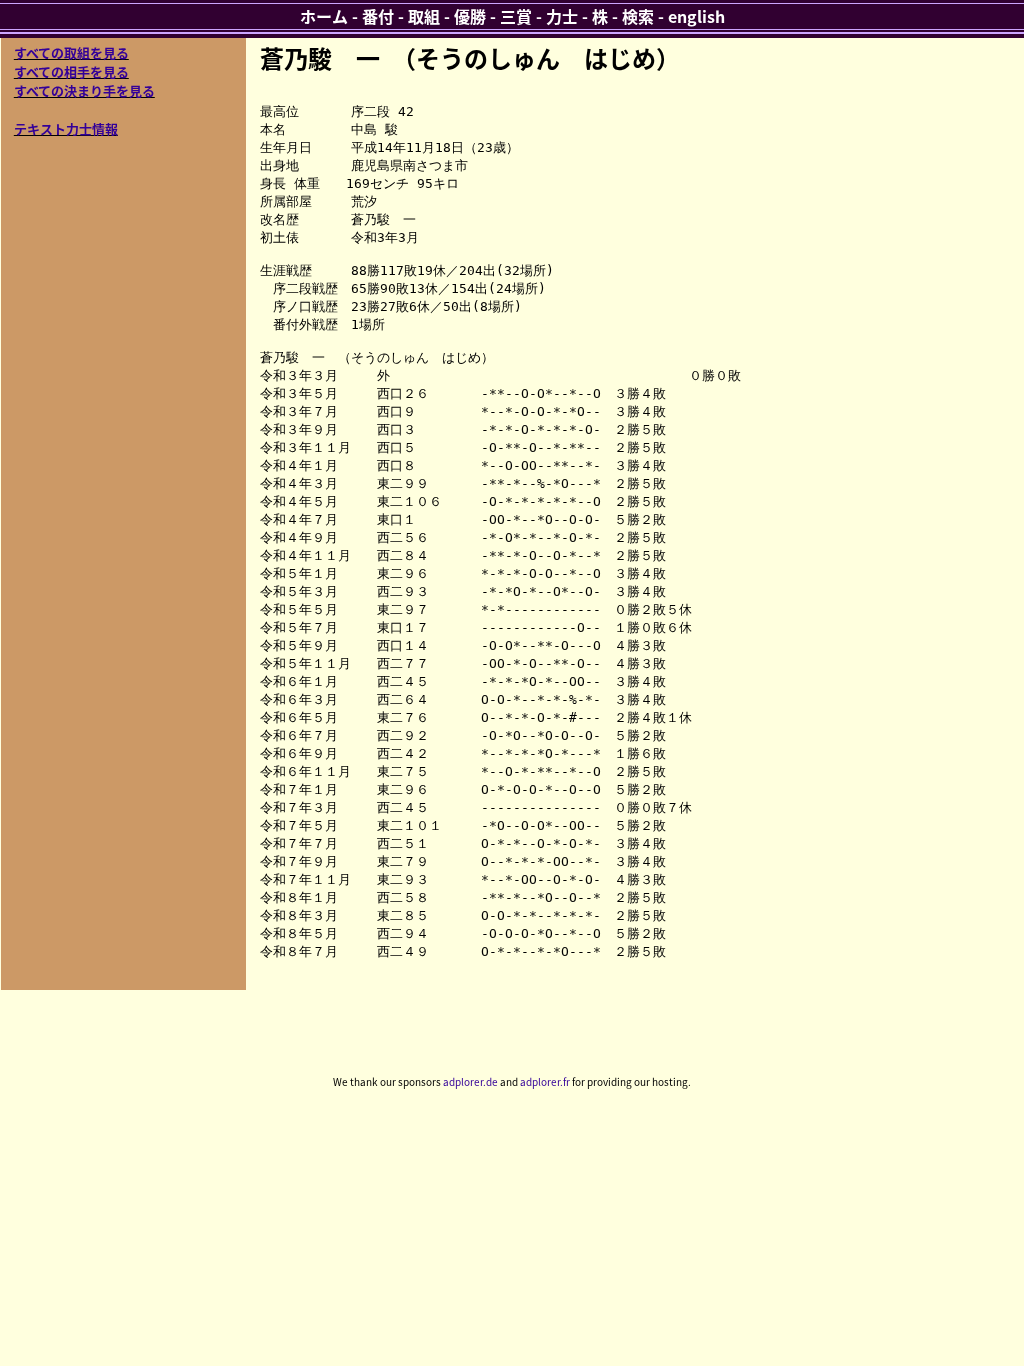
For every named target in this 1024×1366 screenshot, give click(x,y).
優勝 (470, 16)
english (696, 16)
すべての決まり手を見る (84, 90)
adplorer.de (470, 1081)
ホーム (324, 16)
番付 (378, 16)
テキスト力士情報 (66, 128)
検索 (638, 16)
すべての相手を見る (71, 71)
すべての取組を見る (71, 52)
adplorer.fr (545, 1081)
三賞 (516, 16)
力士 (562, 16)
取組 (424, 16)
